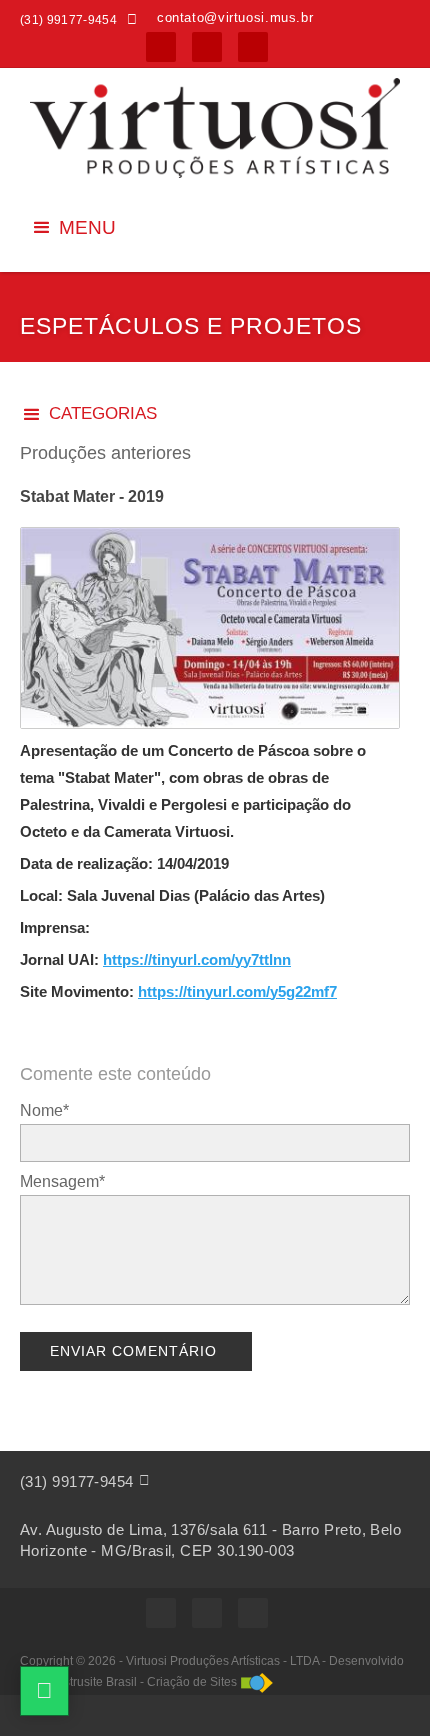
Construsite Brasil (89, 1682)
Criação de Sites (192, 1682)
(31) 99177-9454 (77, 1481)
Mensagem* (62, 1181)
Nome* (44, 1110)
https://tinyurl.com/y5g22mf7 (237, 991)
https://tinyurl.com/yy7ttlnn (197, 959)
